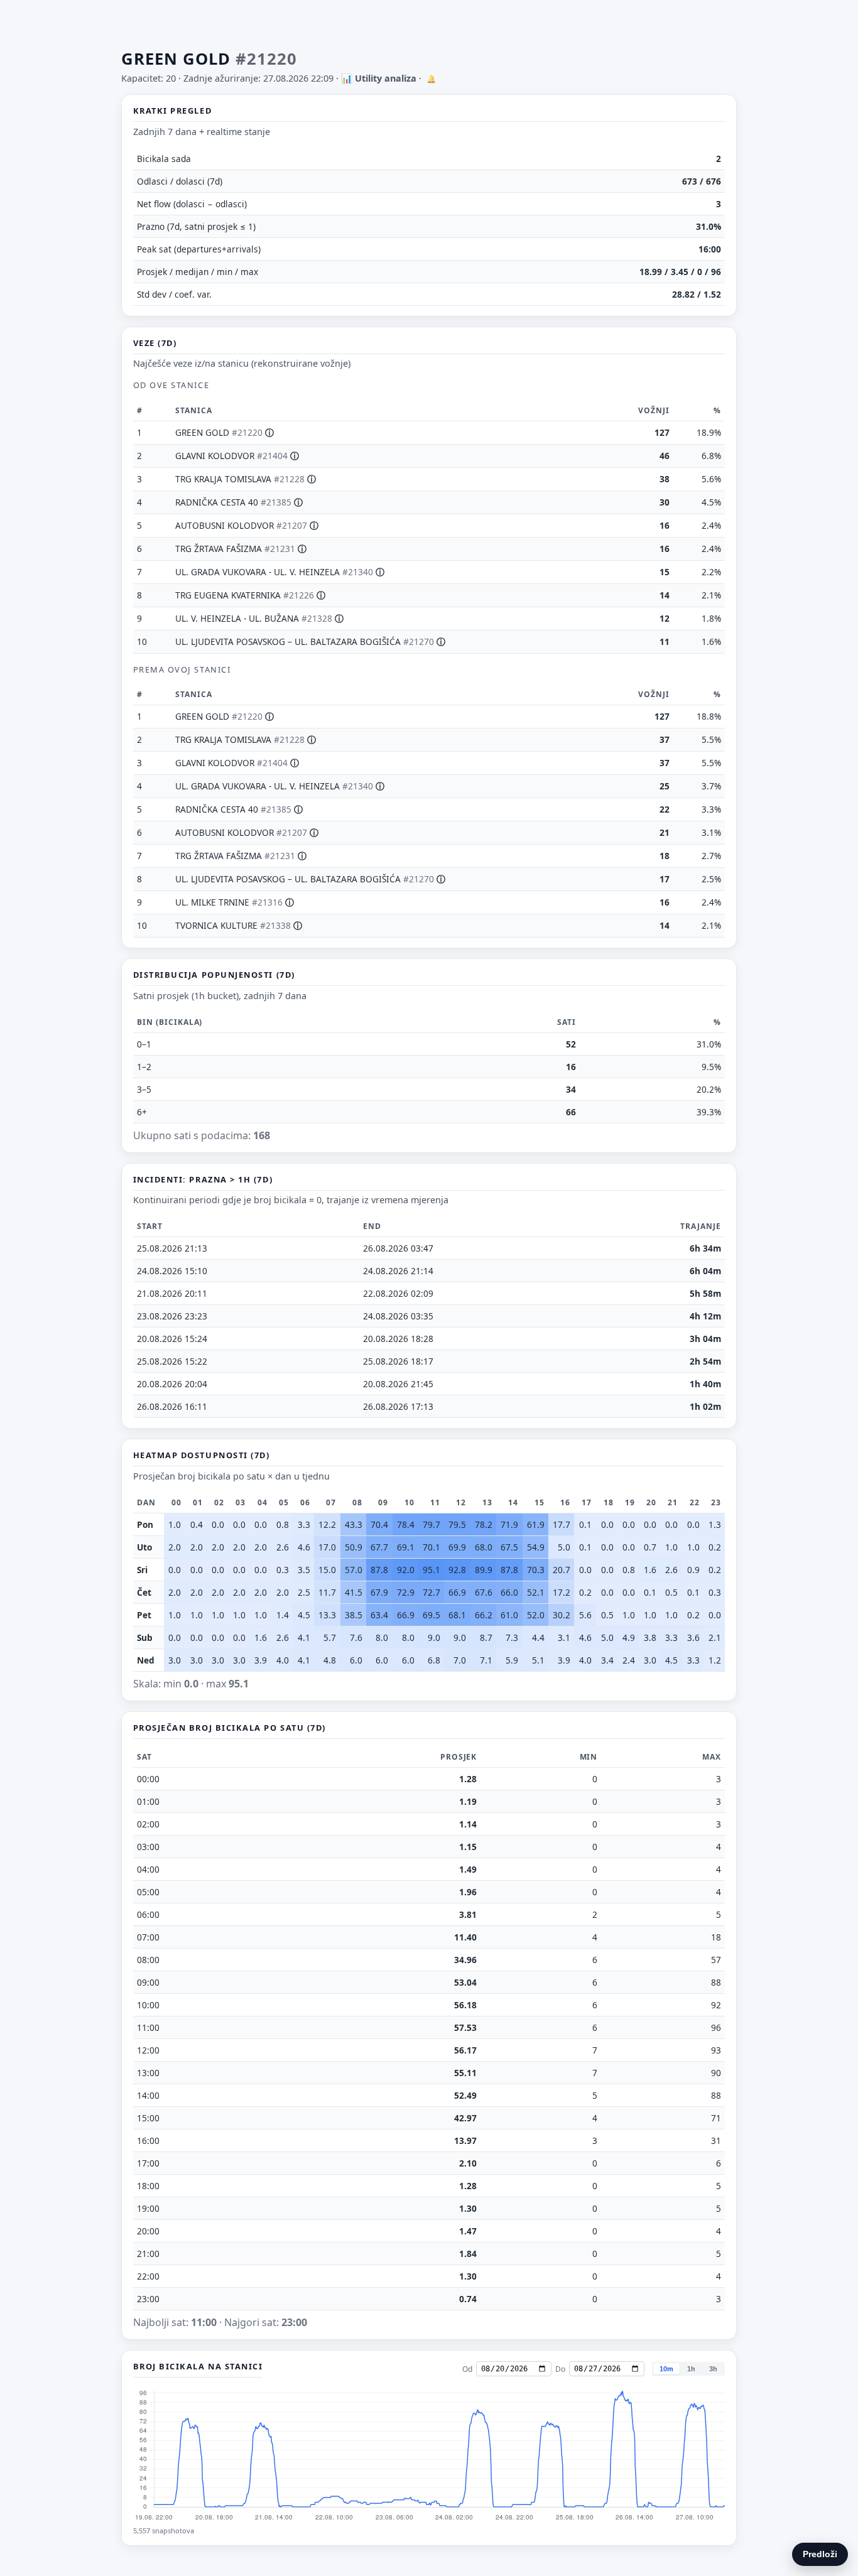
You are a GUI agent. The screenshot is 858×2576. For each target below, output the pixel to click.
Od (467, 2369)
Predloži (820, 2554)
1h (691, 2369)
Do (560, 2369)
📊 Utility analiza (379, 78)
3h (713, 2369)
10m (666, 2369)
